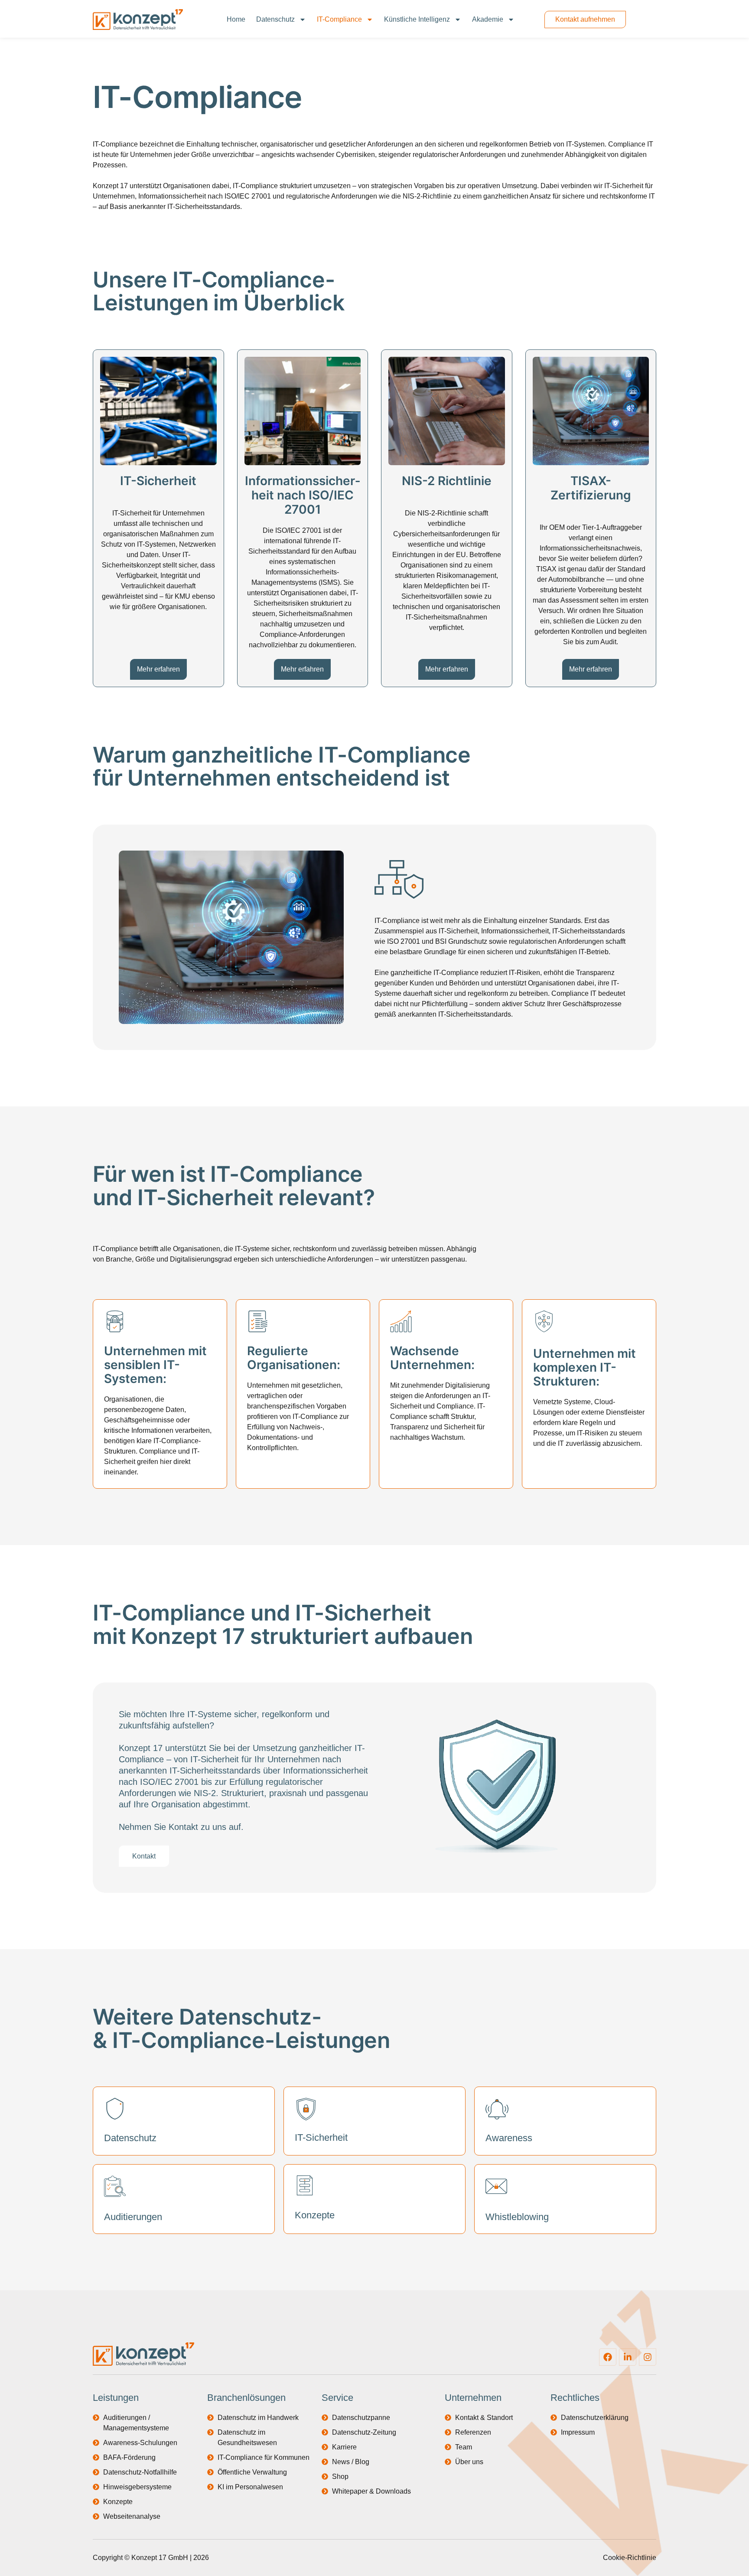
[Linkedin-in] (628, 2357)
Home (236, 19)
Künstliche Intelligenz (417, 19)
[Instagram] (648, 2357)
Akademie (488, 19)
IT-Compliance (339, 19)
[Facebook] (608, 2357)
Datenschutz (275, 19)
